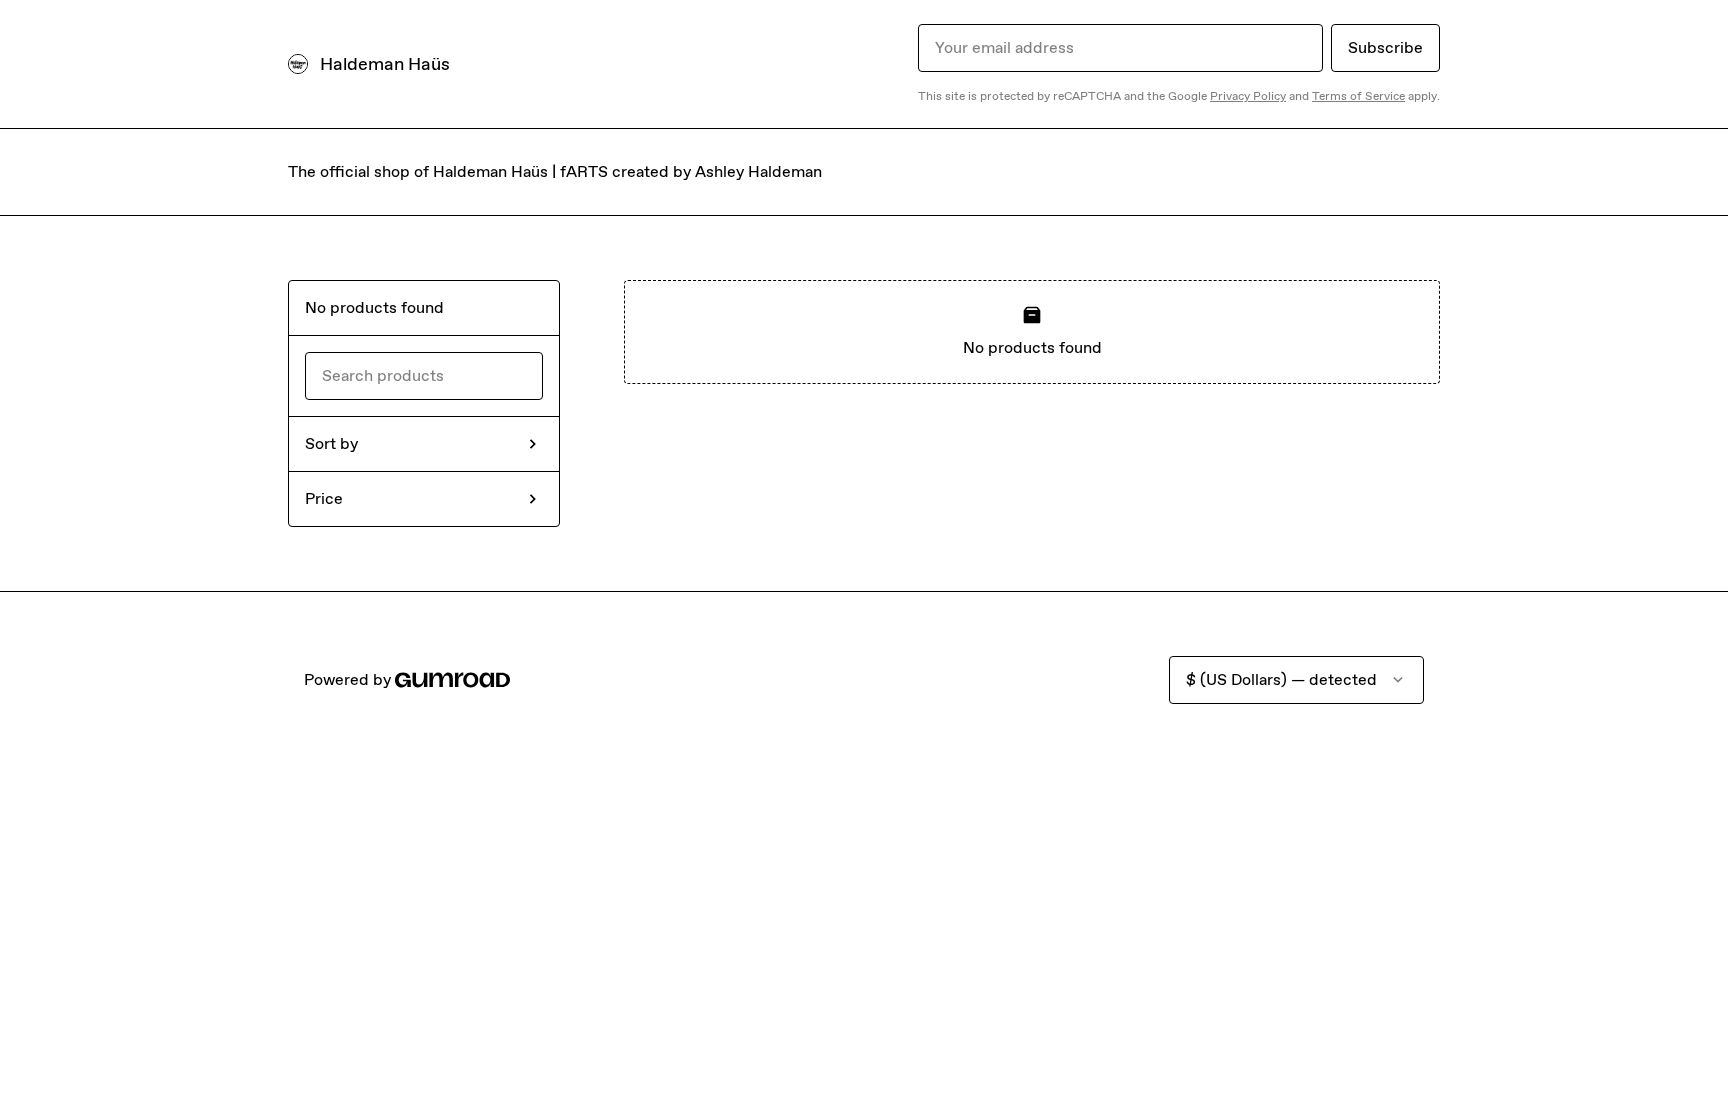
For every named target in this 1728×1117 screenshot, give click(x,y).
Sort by (331, 443)
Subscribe (1385, 47)
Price (324, 498)
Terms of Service (1358, 96)
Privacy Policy (1248, 96)
